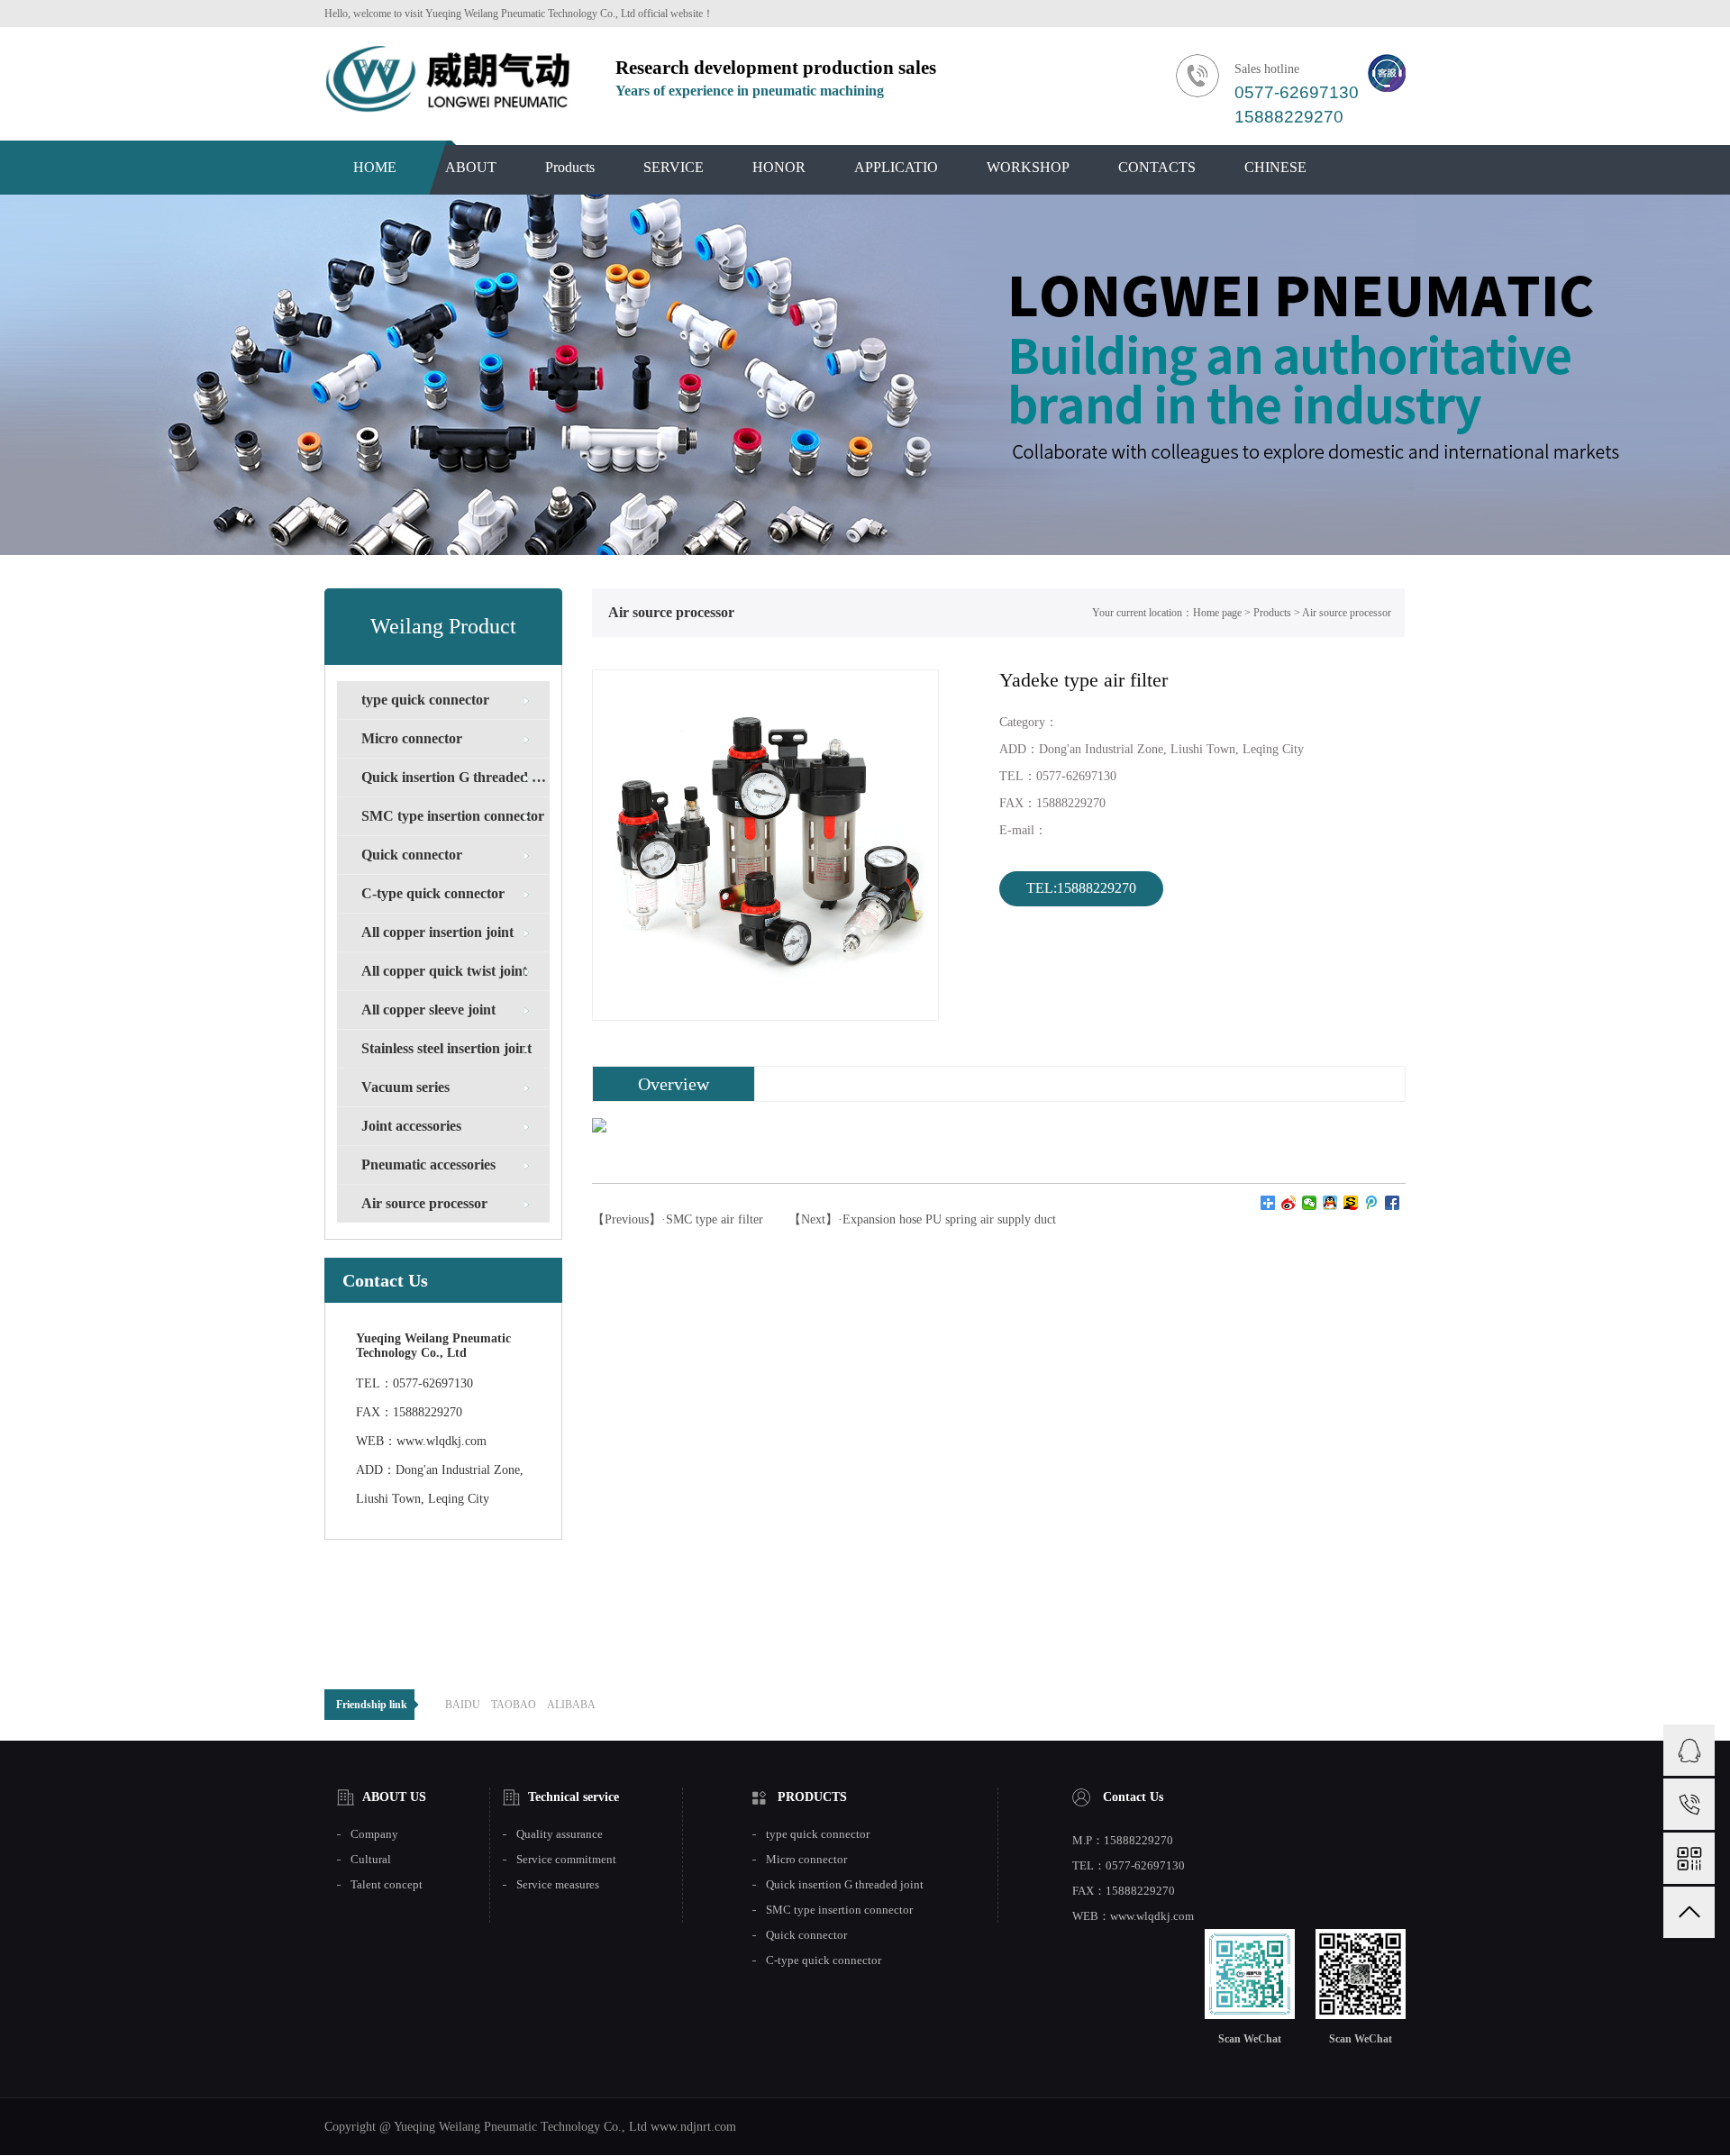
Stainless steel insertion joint (446, 1048)
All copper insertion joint (437, 932)
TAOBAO (514, 1705)
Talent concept (387, 1885)
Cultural (371, 1860)
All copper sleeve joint (428, 1010)
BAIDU (463, 1705)
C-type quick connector (433, 893)
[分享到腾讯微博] (1372, 1203)
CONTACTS (1157, 167)
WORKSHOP (1028, 167)
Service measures (558, 1885)
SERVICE (674, 167)
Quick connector (412, 855)
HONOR (779, 167)
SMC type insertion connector (453, 816)
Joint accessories (411, 1126)
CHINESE (1275, 167)
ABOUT (471, 167)
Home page (1217, 613)
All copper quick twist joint (444, 971)
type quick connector (425, 700)
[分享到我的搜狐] (1351, 1203)
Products (570, 167)
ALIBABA (571, 1705)
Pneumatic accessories (428, 1164)
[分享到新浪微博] (1289, 1203)
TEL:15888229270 (1081, 888)
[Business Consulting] (1689, 1750)
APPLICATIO (896, 167)
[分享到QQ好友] (1330, 1203)
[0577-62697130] (1689, 1804)
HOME (375, 167)
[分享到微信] (1310, 1203)
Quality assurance (560, 1834)
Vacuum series (405, 1087)
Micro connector (412, 738)
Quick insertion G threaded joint (455, 777)
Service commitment (566, 1860)
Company (374, 1834)
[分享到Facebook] (1393, 1203)
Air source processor (424, 1203)
